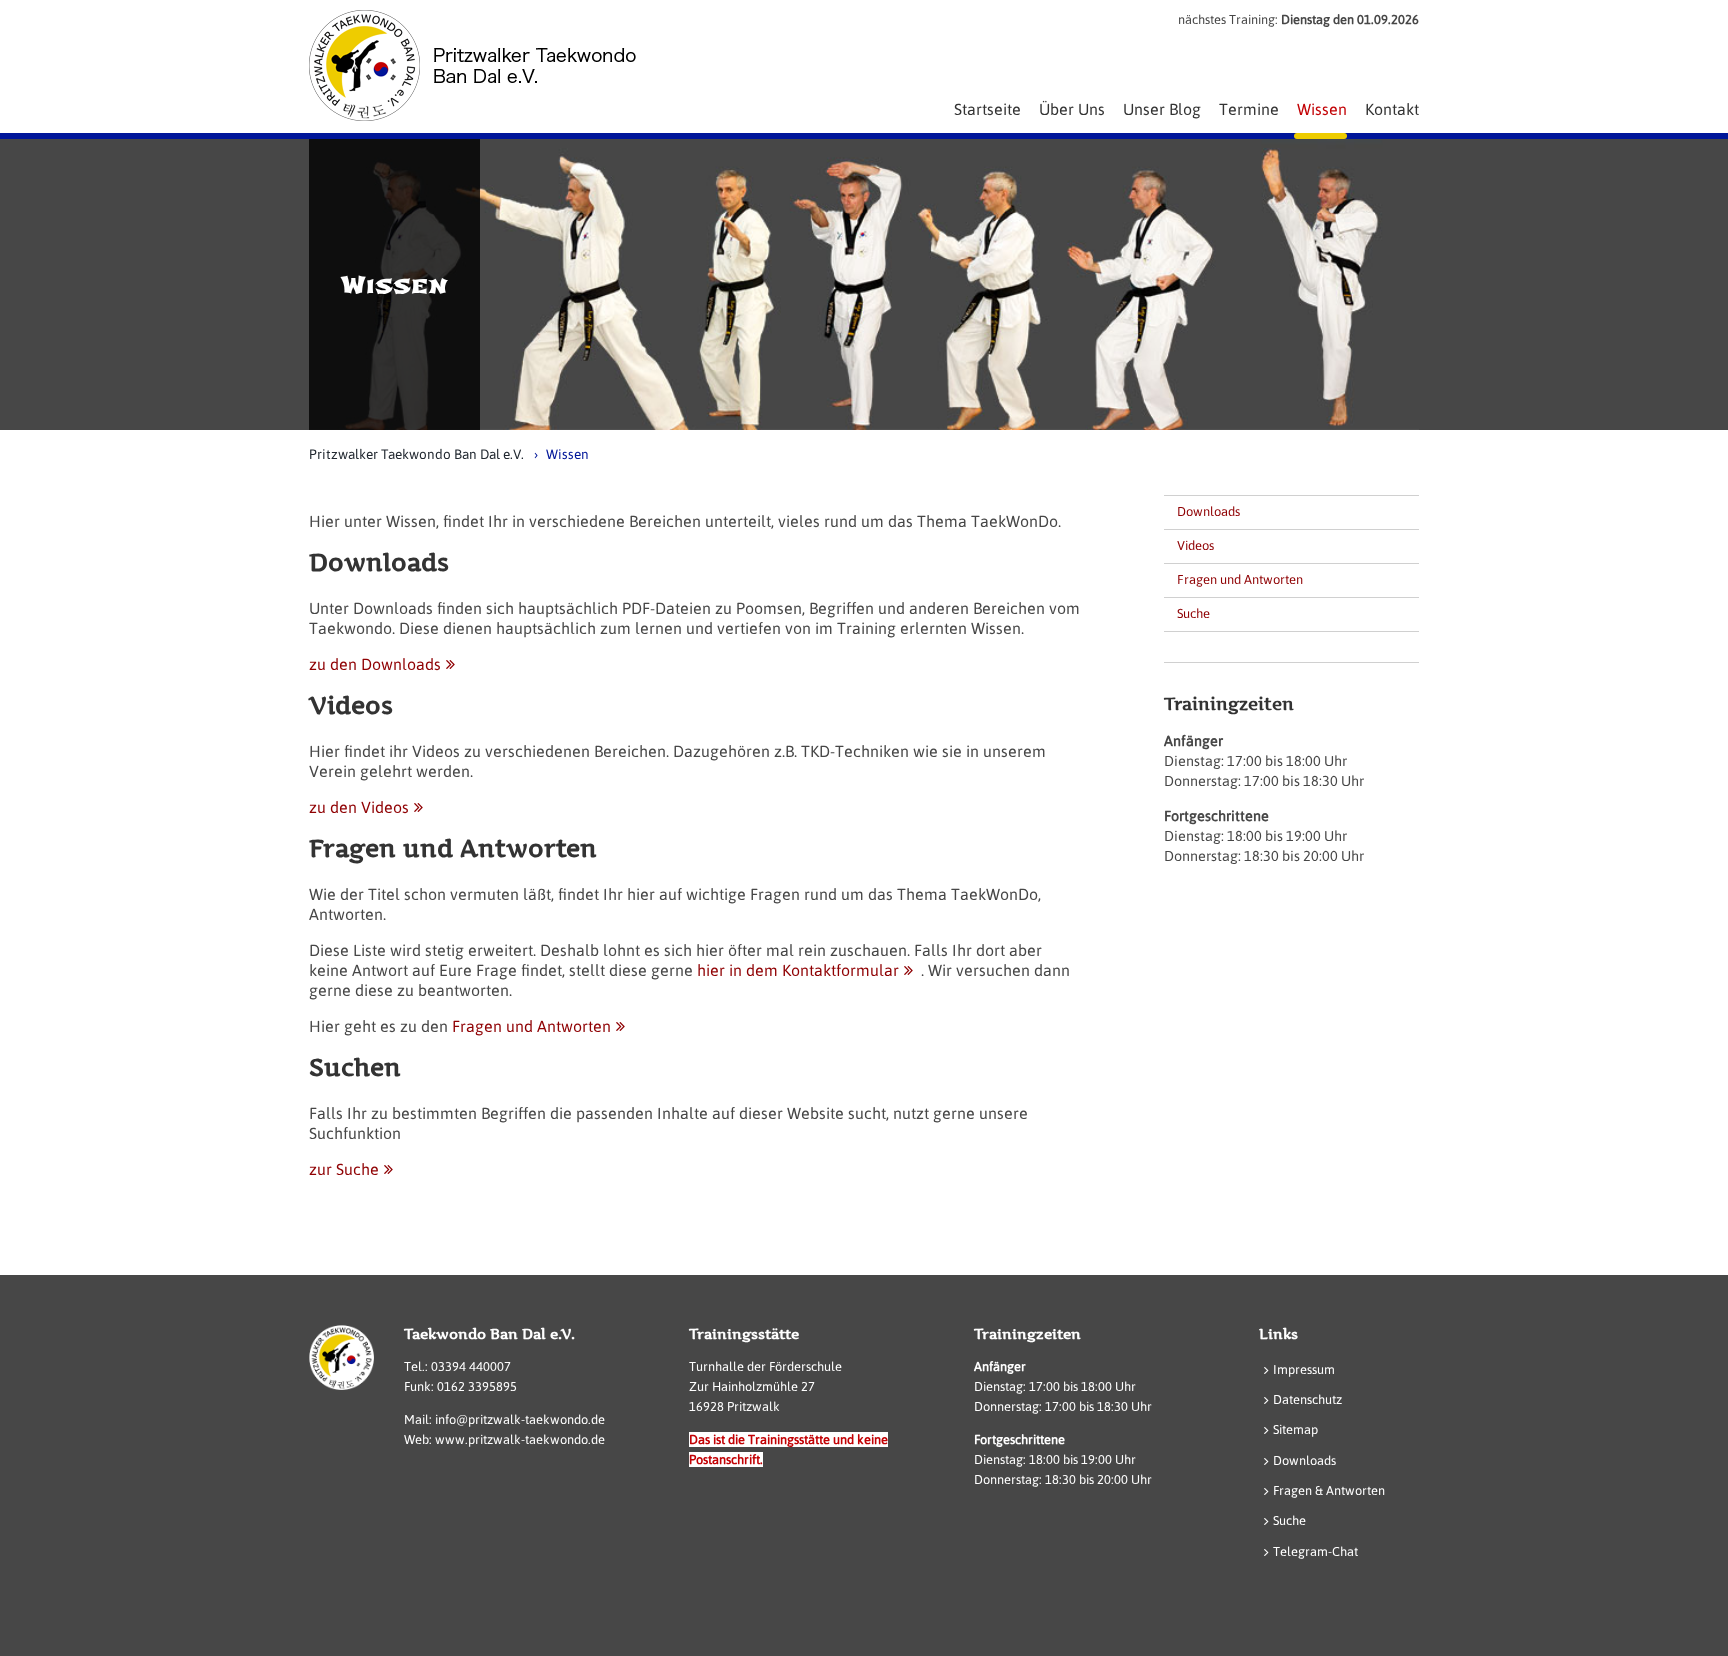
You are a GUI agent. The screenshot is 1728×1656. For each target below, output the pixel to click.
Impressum (1304, 1369)
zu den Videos (359, 807)
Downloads (1208, 511)
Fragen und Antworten (531, 1026)
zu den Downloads (375, 664)
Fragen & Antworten (1329, 1490)
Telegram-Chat (1315, 1551)
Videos (1195, 545)
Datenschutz (1307, 1399)
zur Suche (344, 1169)
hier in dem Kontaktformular (798, 970)
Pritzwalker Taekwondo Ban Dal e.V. (416, 454)
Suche (1193, 613)
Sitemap (1295, 1429)
